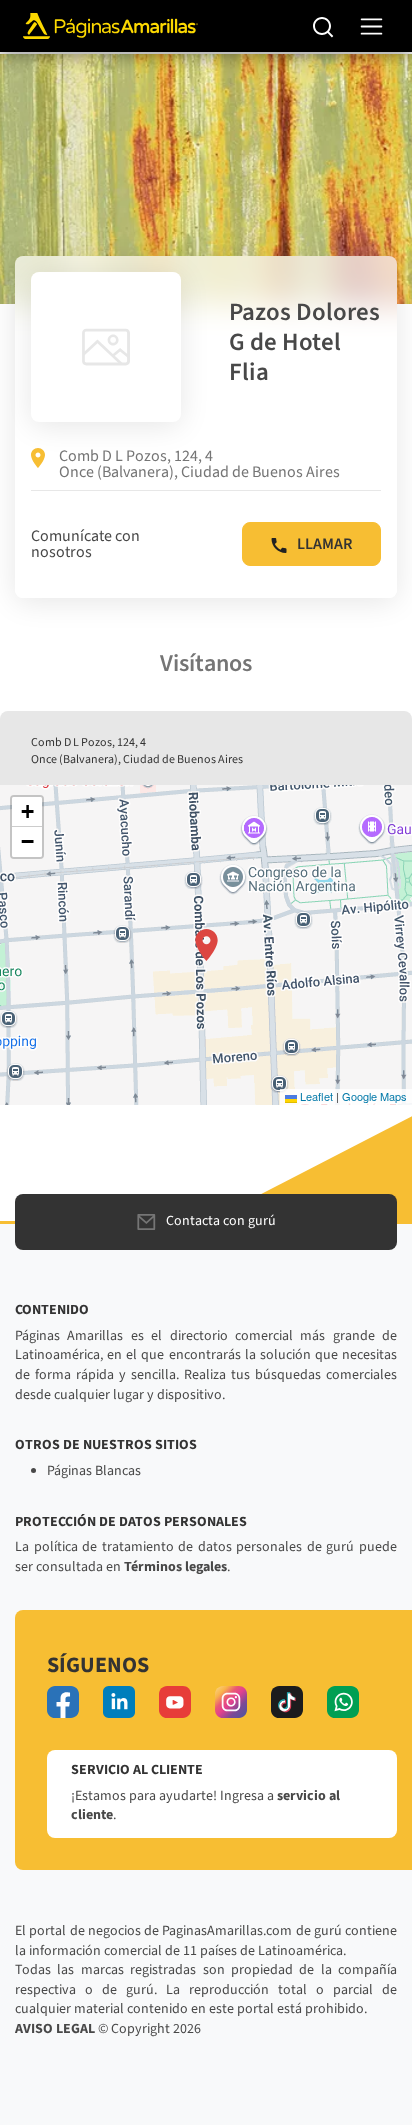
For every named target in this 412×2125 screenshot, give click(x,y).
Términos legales (175, 1567)
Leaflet (315, 1096)
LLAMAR (324, 544)
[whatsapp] (343, 1702)
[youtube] (175, 1702)
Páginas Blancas (94, 1471)
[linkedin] (119, 1702)
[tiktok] (287, 1702)
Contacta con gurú (221, 1221)
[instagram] (231, 1702)
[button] (206, 945)
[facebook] (63, 1702)
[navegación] (371, 26)
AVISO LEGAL (55, 2029)
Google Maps (374, 1096)
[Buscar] (323, 26)
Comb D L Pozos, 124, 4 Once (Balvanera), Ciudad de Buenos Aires (199, 464)
